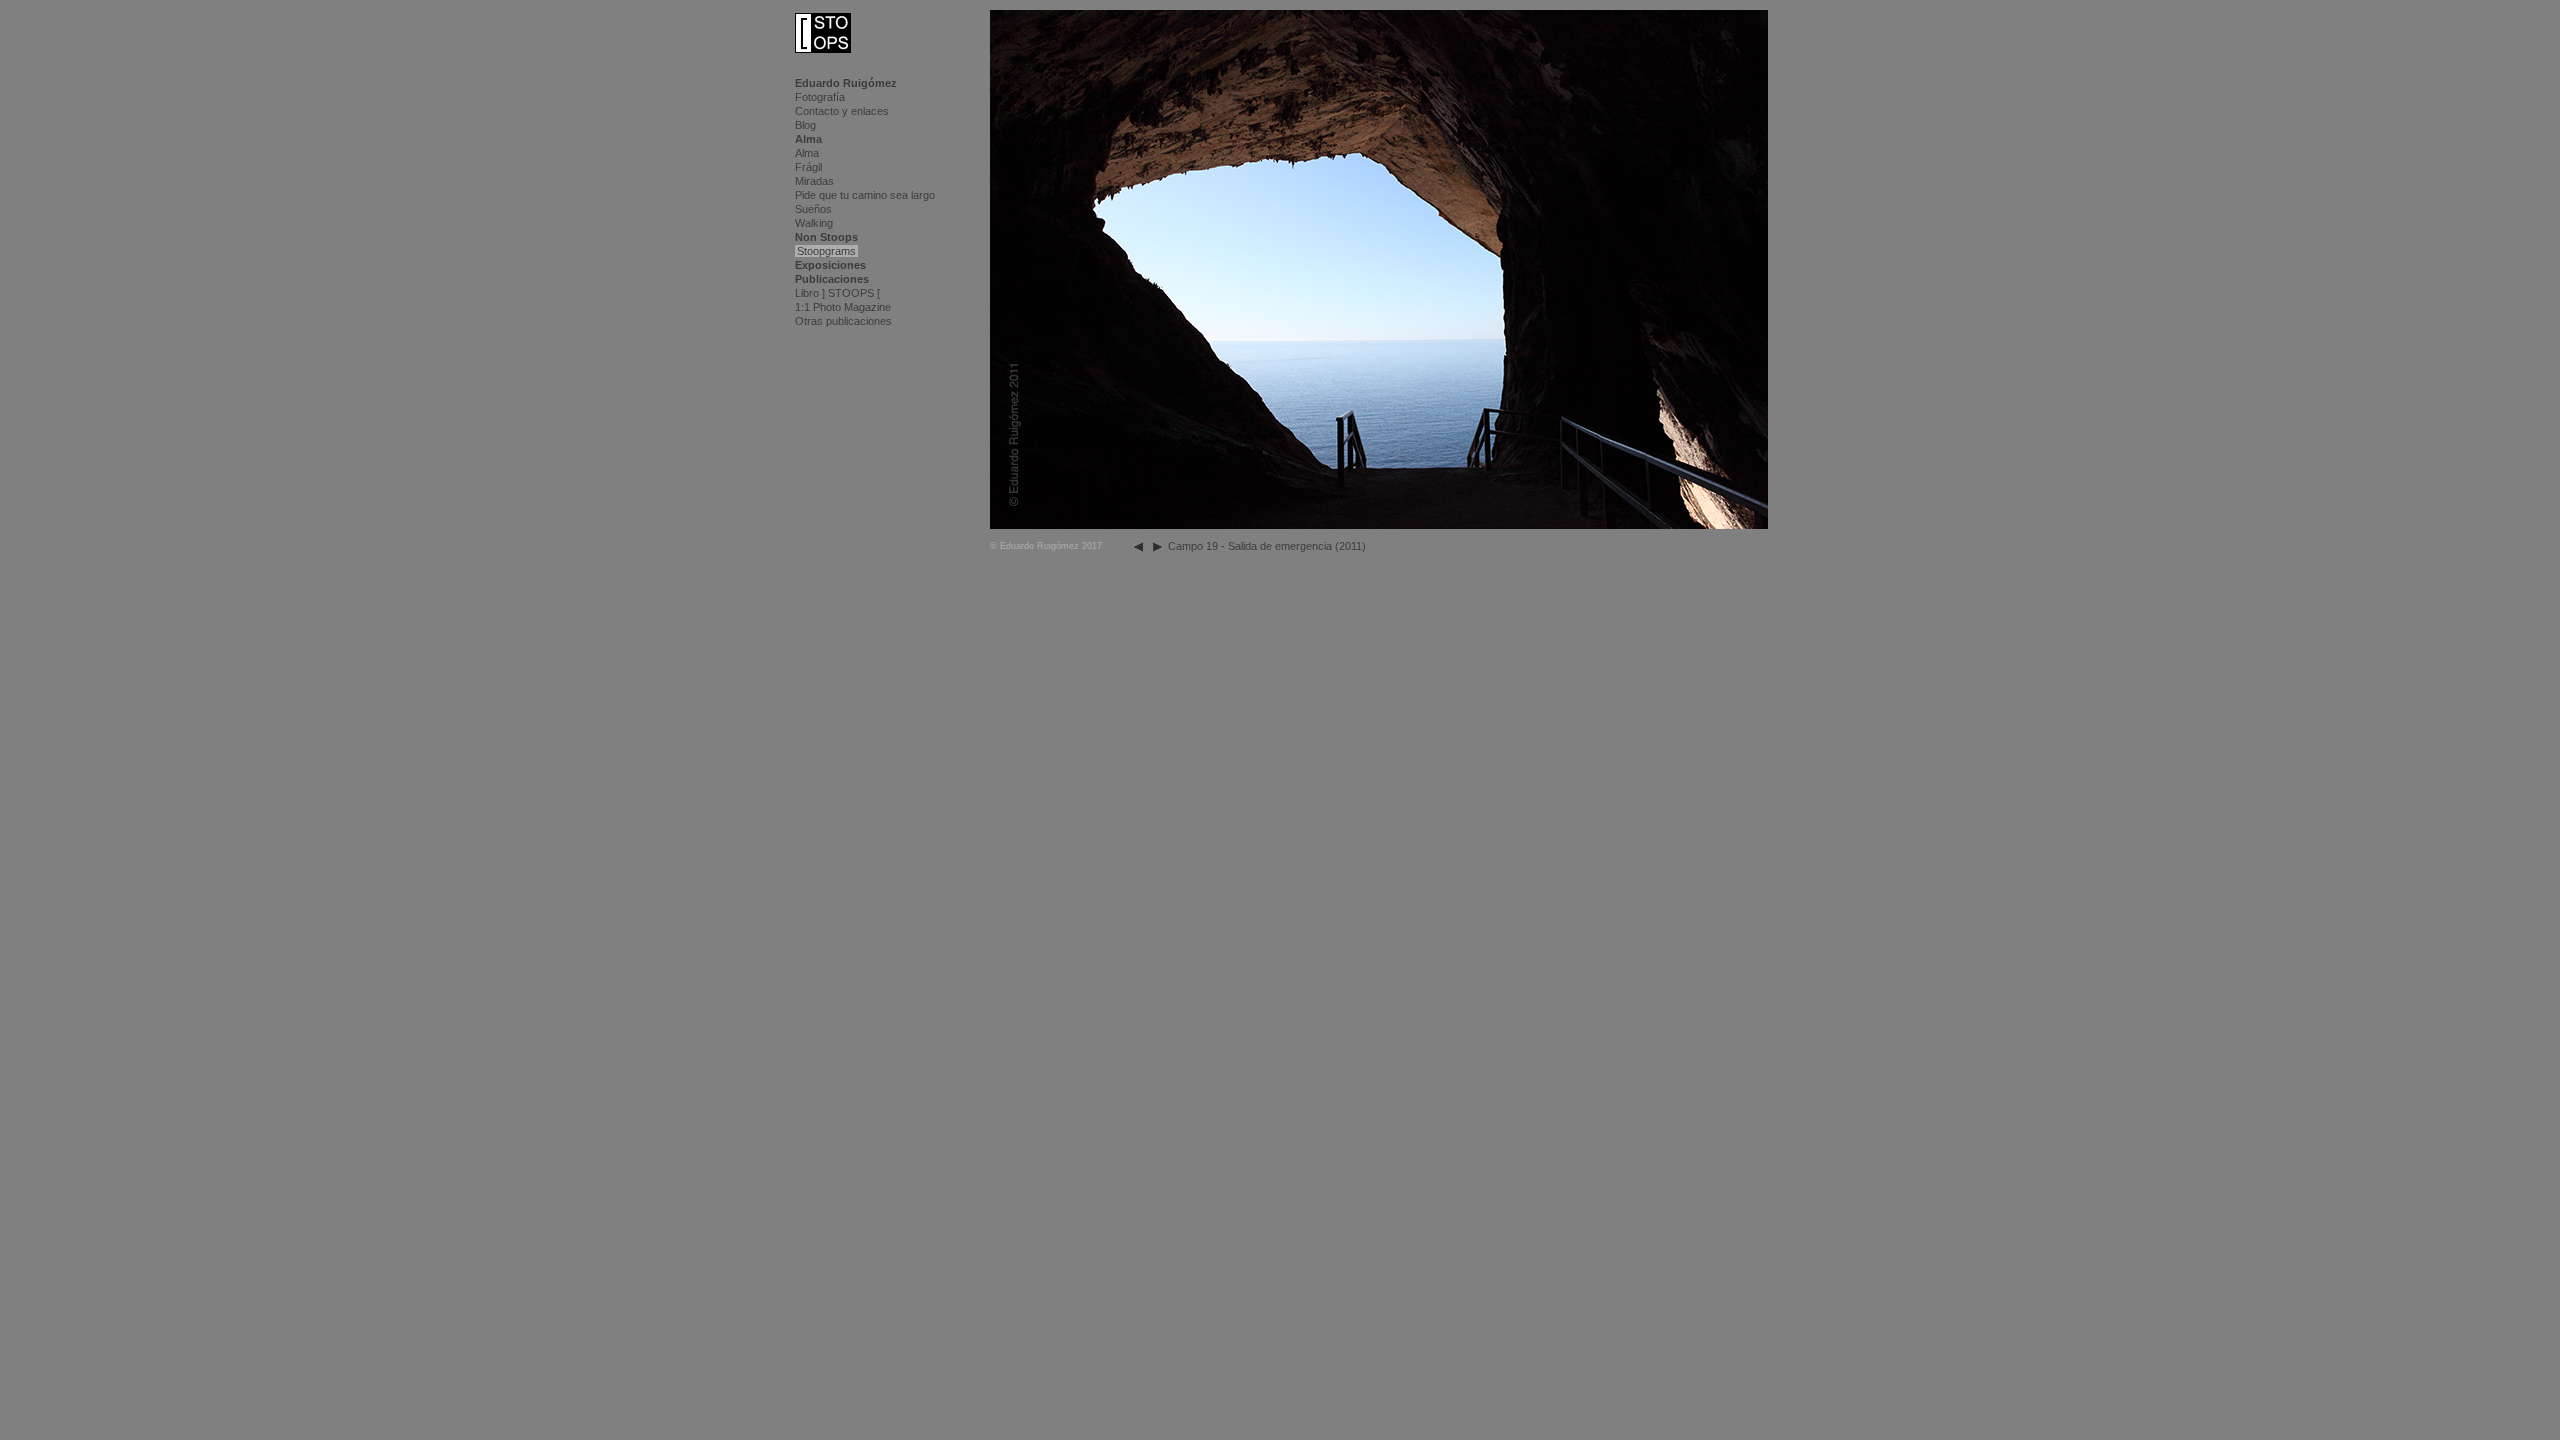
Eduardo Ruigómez (846, 83)
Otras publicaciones (843, 321)
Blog (805, 125)
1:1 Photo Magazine (843, 307)
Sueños (813, 209)
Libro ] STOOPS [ (837, 293)
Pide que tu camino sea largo (865, 195)
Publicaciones (832, 279)
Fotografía (820, 97)
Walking (814, 223)
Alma (808, 139)
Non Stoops (826, 237)
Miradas (814, 181)
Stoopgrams (826, 251)
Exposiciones (830, 265)
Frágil (808, 167)
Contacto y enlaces (842, 111)
